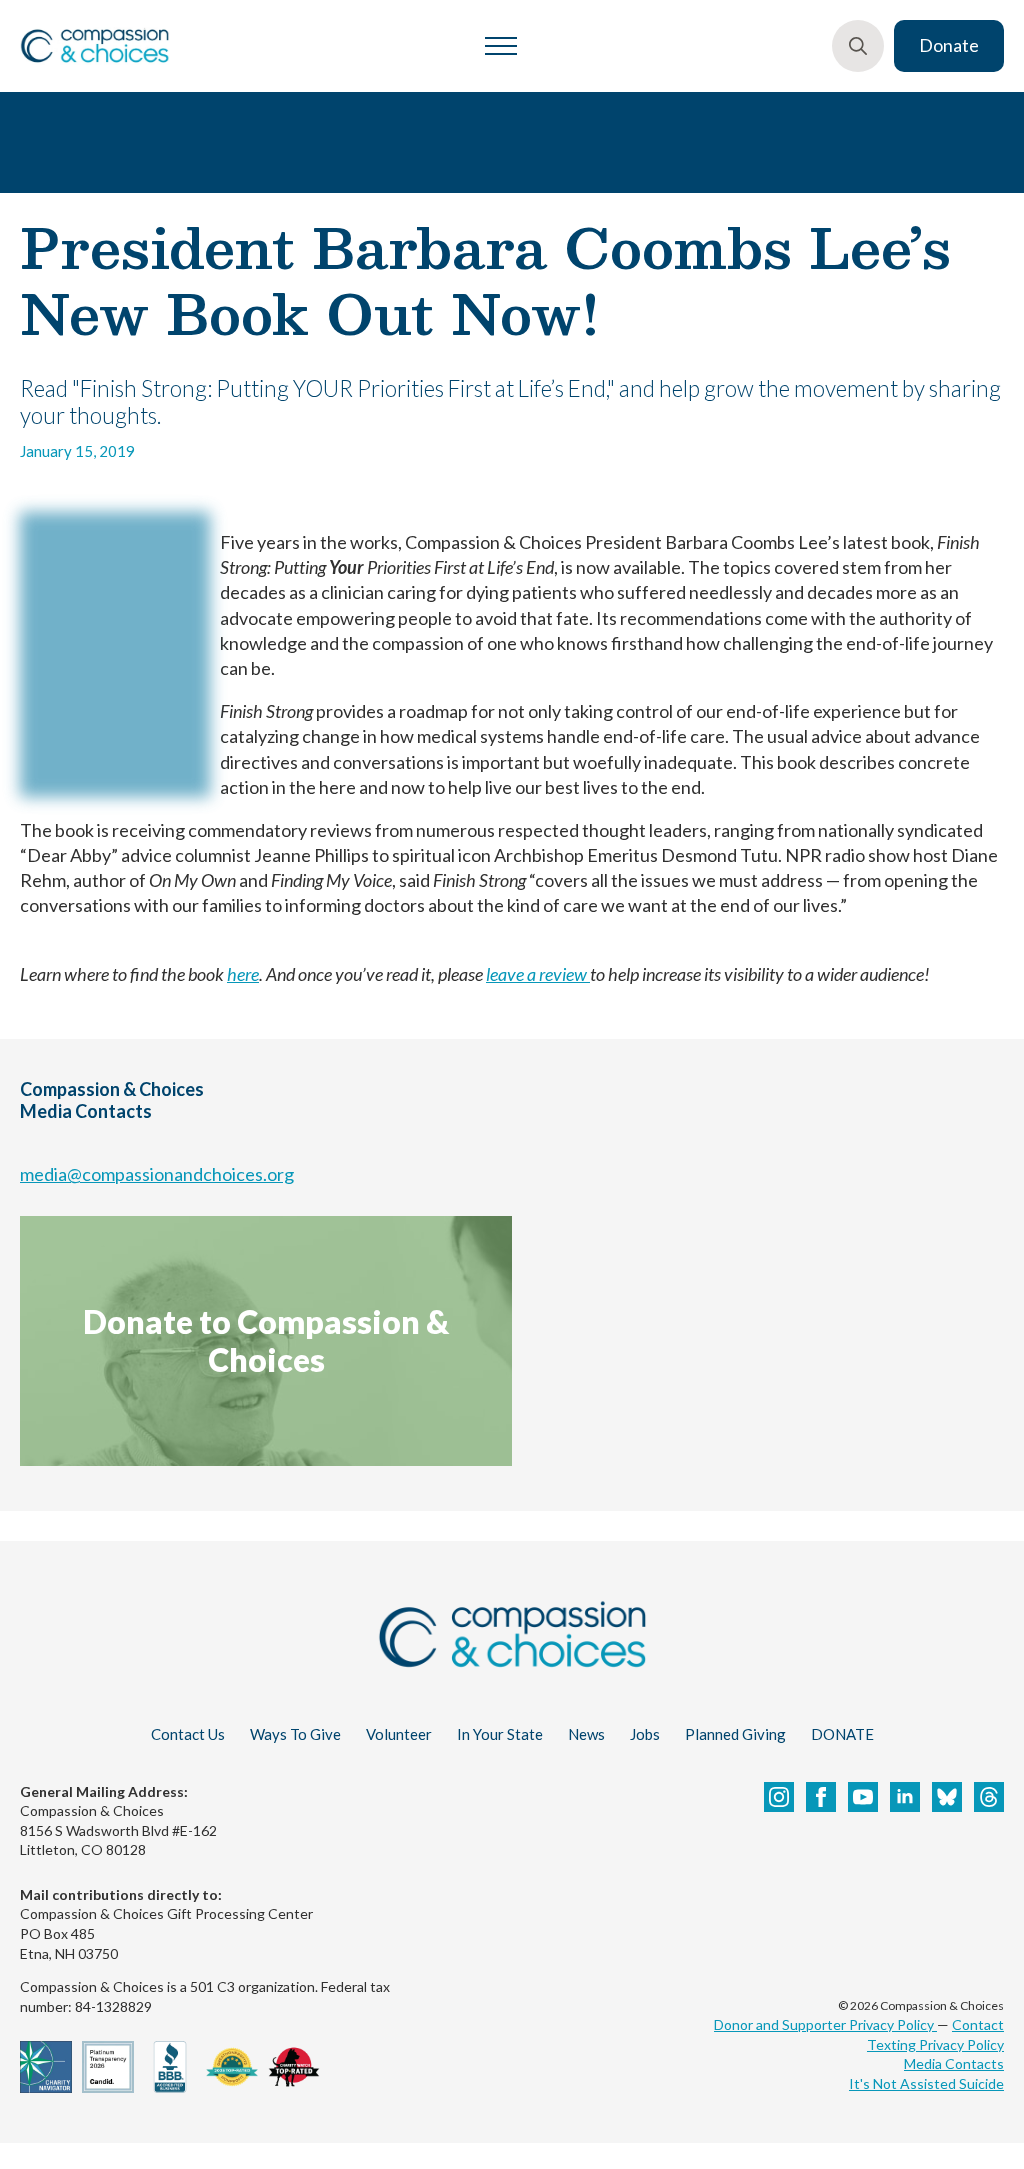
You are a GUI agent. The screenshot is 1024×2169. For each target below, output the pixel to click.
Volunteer (399, 1734)
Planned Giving (735, 1734)
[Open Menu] (501, 46)
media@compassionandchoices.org (157, 1174)
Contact (978, 2024)
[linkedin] (905, 1797)
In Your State (500, 1734)
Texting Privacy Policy (935, 2044)
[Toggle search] (858, 46)
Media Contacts (954, 2063)
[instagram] (779, 1797)
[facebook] (821, 1797)
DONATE (842, 1734)
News (586, 1734)
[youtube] (863, 1797)
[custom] (947, 1797)
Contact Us (188, 1734)
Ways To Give (295, 1734)
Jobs (645, 1734)
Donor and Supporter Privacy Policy (825, 2024)
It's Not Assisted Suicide (926, 2083)
